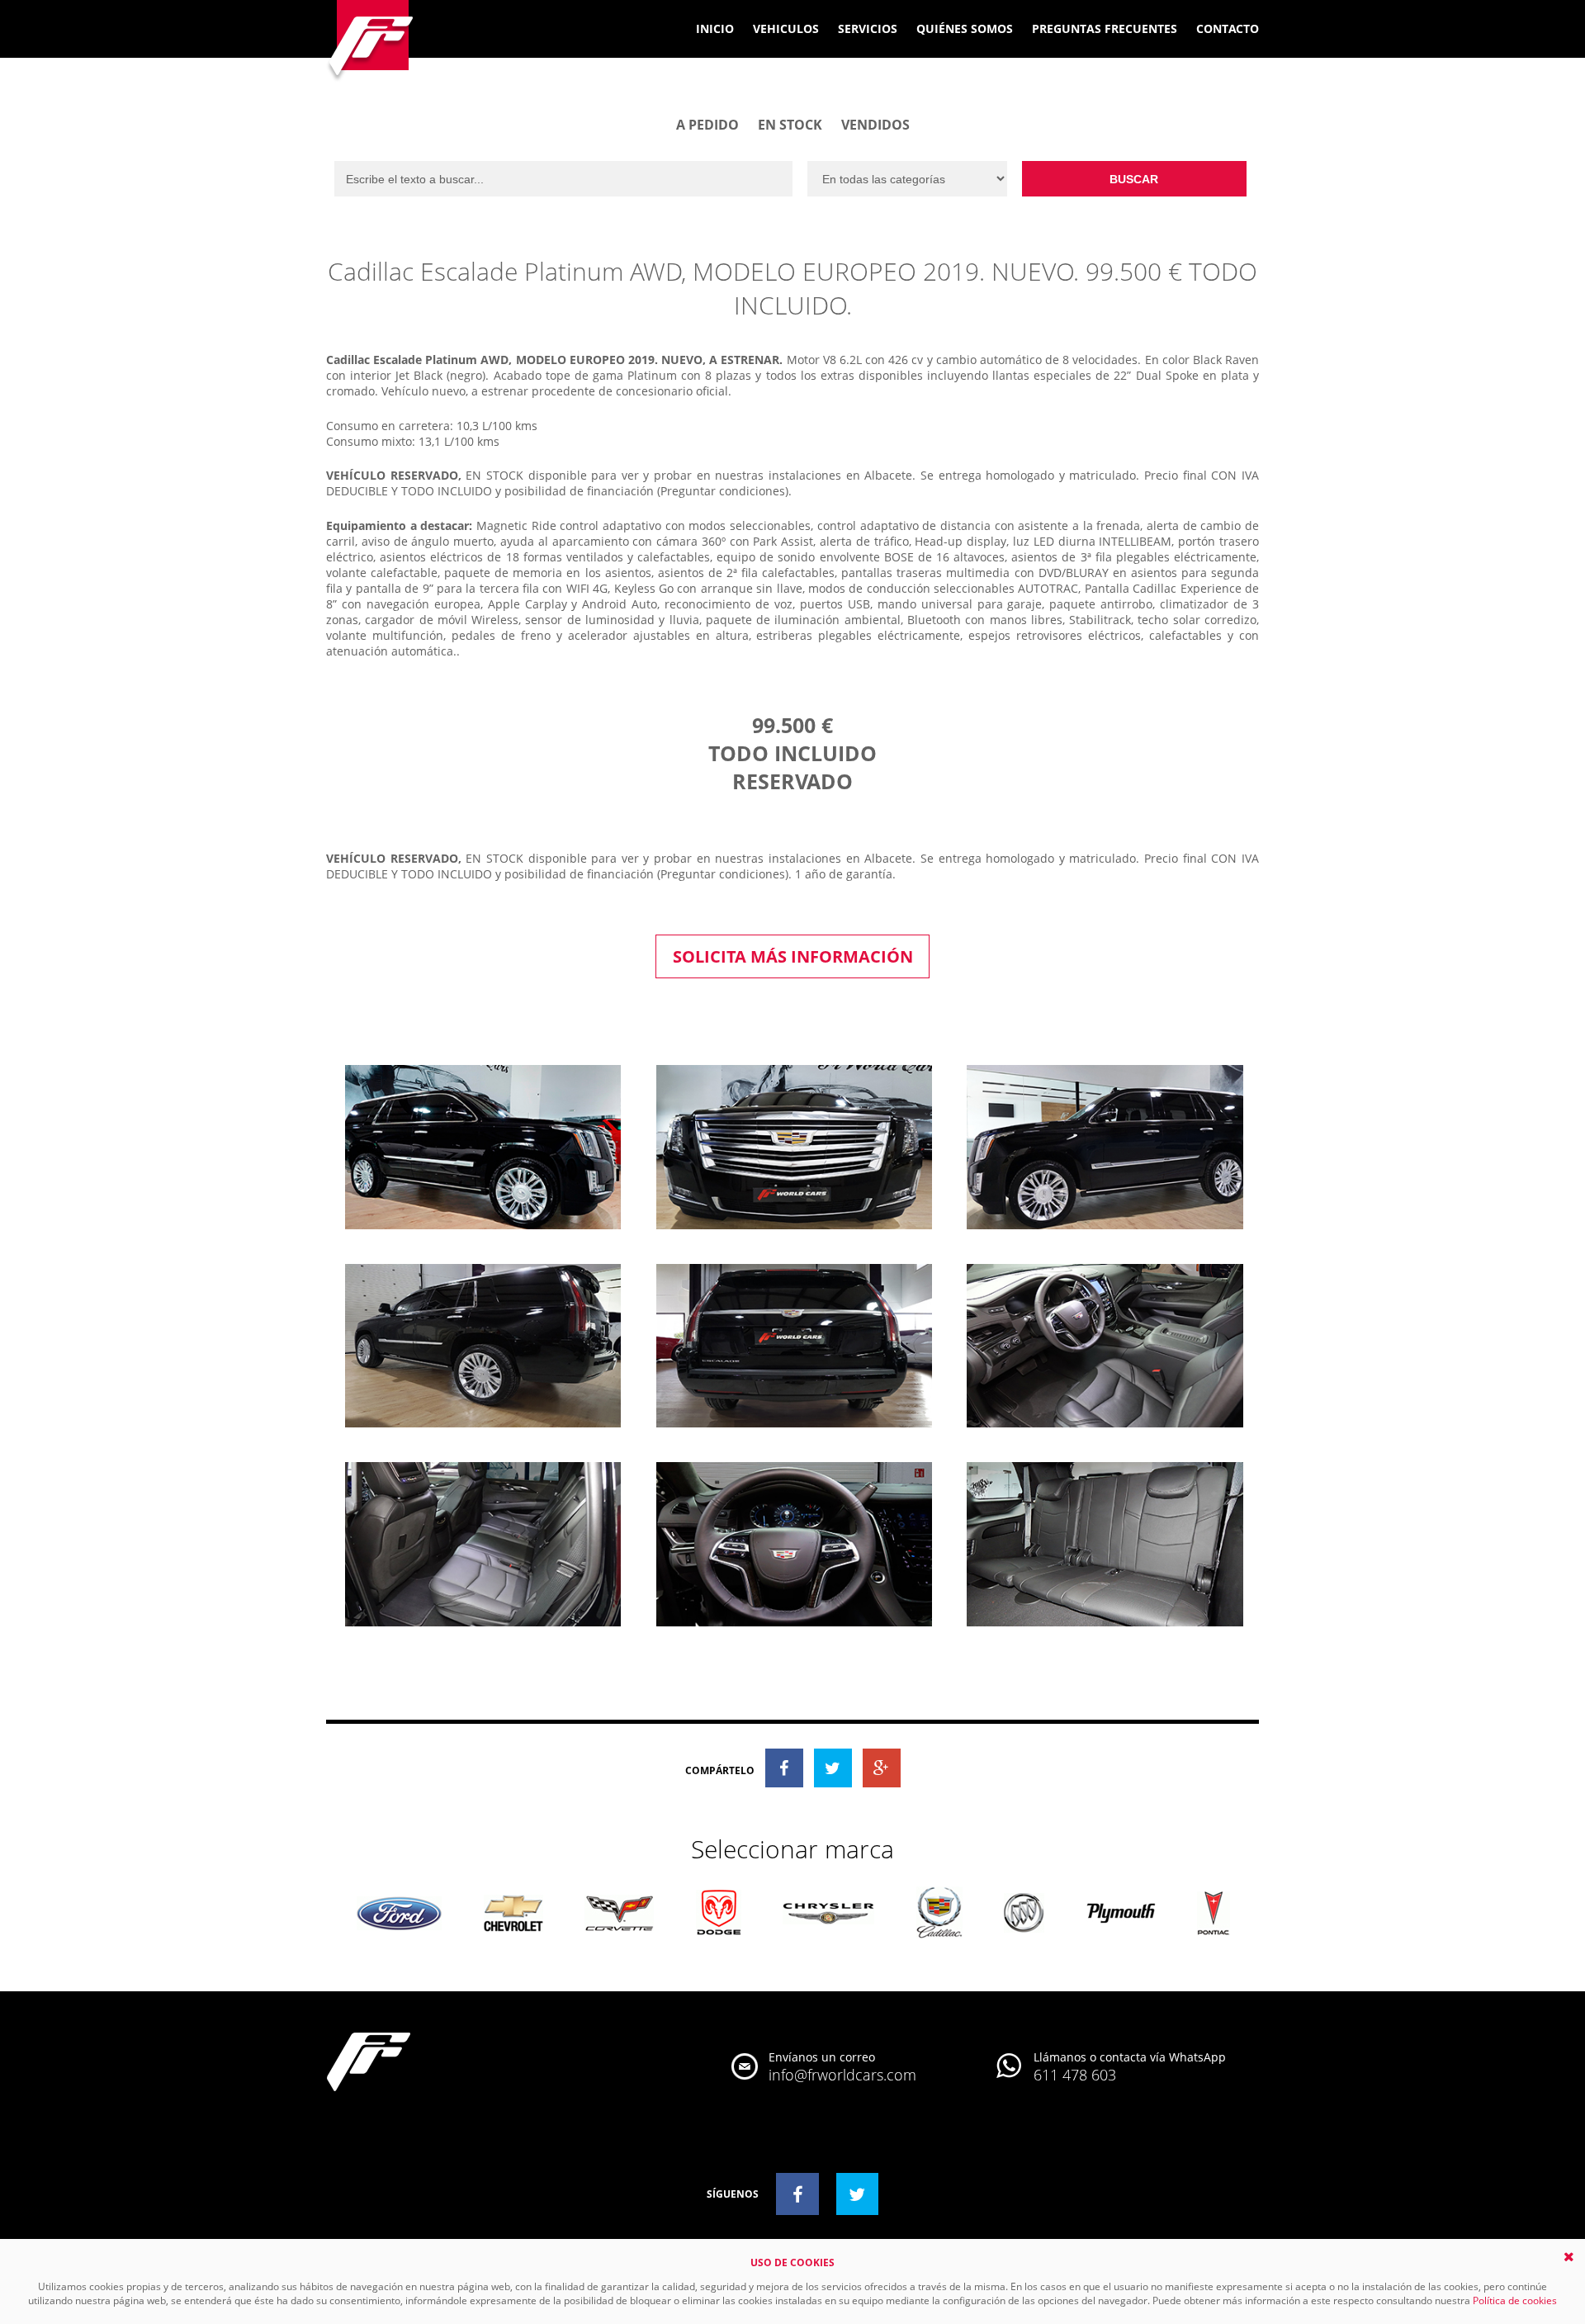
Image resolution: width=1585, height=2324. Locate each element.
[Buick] (1024, 1914)
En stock (790, 125)
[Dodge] (719, 1914)
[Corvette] (619, 1914)
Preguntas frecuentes (1105, 28)
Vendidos (875, 125)
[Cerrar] (1569, 2257)
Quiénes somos (965, 28)
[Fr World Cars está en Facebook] (797, 2194)
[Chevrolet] (513, 1915)
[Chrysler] (828, 1915)
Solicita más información (793, 956)
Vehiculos (786, 28)
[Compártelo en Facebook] (784, 1768)
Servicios (868, 28)
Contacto (1228, 28)
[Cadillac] (939, 1914)
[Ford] (399, 1915)
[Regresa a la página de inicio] (371, 43)
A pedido (707, 125)
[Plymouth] (1121, 1914)
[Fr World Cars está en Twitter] (858, 2194)
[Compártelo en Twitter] (833, 1768)
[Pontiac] (1214, 1915)
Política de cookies (1515, 2300)
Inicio (715, 28)
